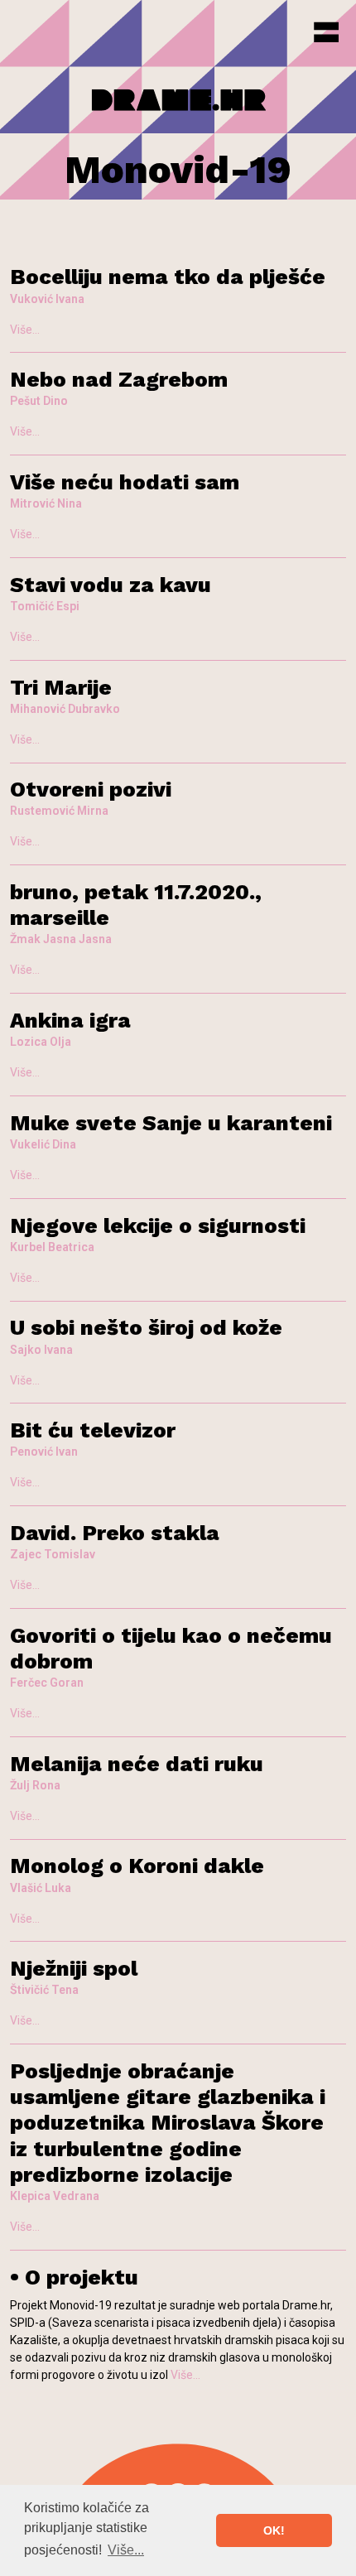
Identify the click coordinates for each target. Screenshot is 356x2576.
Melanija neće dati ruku (137, 1764)
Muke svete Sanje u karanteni (171, 1123)
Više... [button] (126, 2550)
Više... (25, 330)
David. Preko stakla (115, 1533)
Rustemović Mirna (59, 811)
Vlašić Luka (41, 1888)
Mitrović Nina (46, 503)
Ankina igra (70, 1020)
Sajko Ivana (41, 1350)
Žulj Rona (35, 1785)
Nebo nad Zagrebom (119, 379)
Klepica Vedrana (55, 2196)
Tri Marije (61, 687)
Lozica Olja (41, 1042)
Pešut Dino (39, 401)
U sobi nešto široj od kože (146, 1327)
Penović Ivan (44, 1452)
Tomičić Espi (45, 606)
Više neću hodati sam (125, 482)
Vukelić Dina (43, 1144)
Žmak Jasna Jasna (61, 939)
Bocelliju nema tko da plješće (168, 277)
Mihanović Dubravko (65, 709)
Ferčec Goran (47, 1683)
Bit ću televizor (93, 1430)
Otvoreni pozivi (91, 789)
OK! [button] (274, 2530)
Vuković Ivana (47, 299)
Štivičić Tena (44, 1990)
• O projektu (74, 2277)
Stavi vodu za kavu (111, 585)
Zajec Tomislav (53, 1554)
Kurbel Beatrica (52, 1247)
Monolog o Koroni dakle (137, 1866)
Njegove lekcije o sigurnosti (158, 1225)
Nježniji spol (74, 1968)
